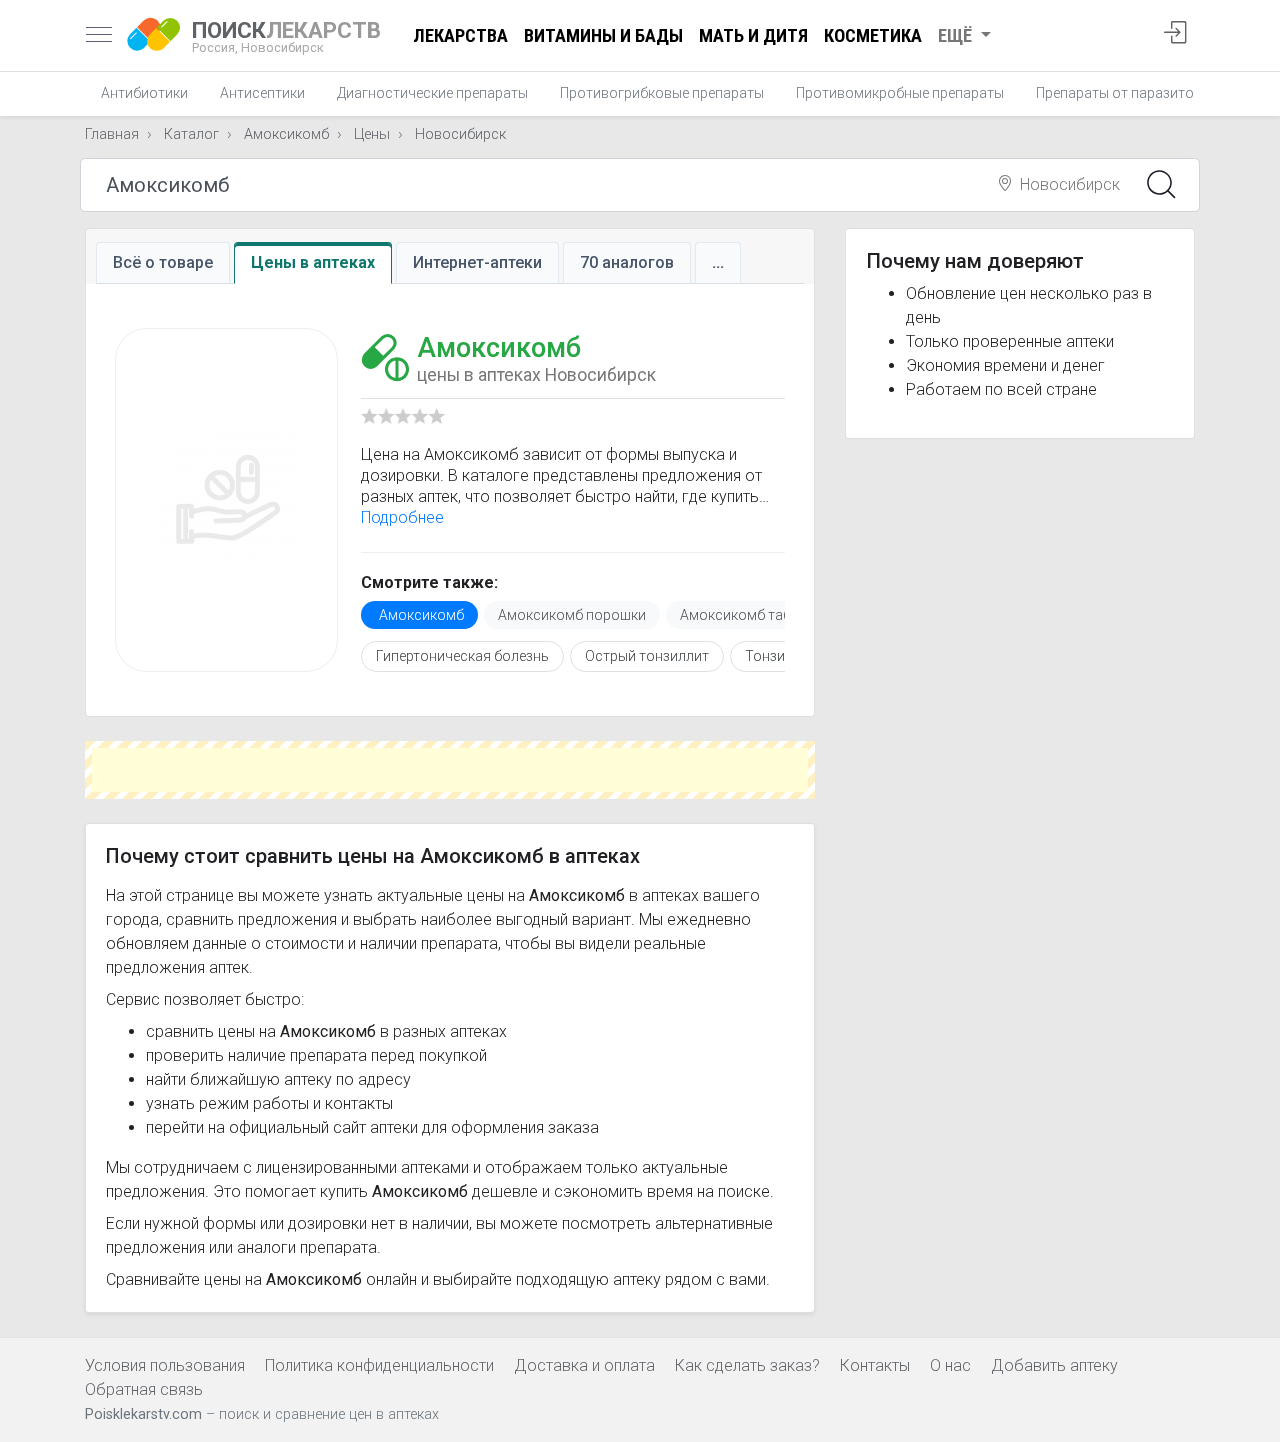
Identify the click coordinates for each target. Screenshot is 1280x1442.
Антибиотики (144, 93)
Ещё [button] (957, 35)
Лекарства (460, 35)
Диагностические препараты (432, 93)
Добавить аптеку (1054, 1365)
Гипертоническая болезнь (462, 656)
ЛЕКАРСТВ (286, 36)
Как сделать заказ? (747, 1365)
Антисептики (262, 93)
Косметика (873, 35)
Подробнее (402, 517)
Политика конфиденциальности (379, 1365)
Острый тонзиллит (647, 656)
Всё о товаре (163, 262)
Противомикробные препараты (900, 93)
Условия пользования (165, 1365)
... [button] (718, 262)
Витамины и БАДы (603, 35)
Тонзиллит (780, 656)
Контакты (875, 1365)
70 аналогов (627, 262)
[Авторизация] (1175, 36)
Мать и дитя (753, 35)
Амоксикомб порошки (572, 615)
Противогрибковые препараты (662, 93)
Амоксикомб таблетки (754, 615)
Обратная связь (144, 1389)
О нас (950, 1365)
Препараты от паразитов (1119, 93)
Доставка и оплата (584, 1365)
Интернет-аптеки (477, 262)
